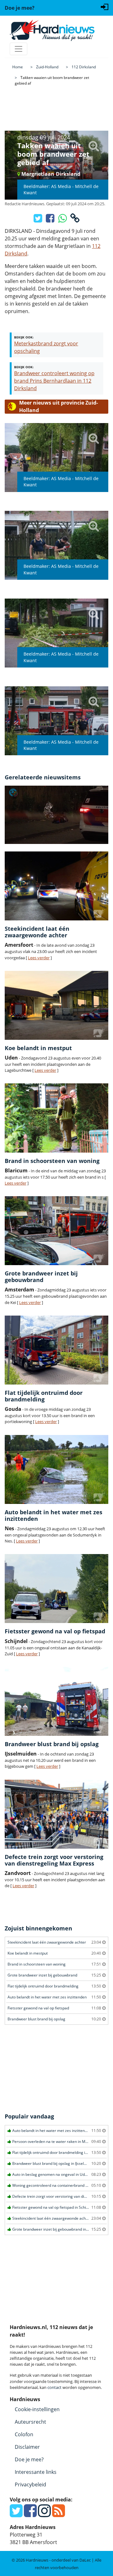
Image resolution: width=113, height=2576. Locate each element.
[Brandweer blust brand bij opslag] (56, 1701)
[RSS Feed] (59, 2514)
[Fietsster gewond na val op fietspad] (56, 1589)
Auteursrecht (30, 2422)
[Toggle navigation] (19, 49)
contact (54, 2387)
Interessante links (36, 2472)
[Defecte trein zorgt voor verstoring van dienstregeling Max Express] (56, 1814)
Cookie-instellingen (37, 2409)
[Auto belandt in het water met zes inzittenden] (56, 1469)
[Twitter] (16, 2514)
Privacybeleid (30, 2484)
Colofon (24, 2434)
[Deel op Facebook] (51, 220)
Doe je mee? (29, 2459)
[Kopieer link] (75, 220)
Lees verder (39, 958)
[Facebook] (30, 2514)
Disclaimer (27, 2447)
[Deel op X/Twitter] (38, 220)
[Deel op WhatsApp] (63, 220)
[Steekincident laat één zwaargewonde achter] (56, 886)
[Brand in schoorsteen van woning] (56, 1118)
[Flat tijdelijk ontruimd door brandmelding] (56, 1350)
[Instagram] (44, 2514)
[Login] (105, 6)
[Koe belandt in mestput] (56, 1005)
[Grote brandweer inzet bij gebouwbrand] (56, 1231)
